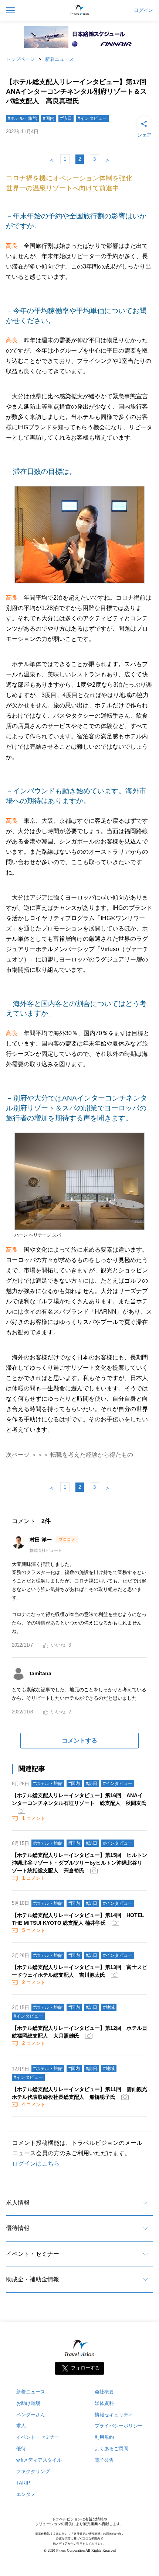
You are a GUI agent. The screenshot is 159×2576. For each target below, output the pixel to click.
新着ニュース (60, 59)
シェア (144, 135)
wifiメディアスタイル (39, 2460)
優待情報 (18, 2228)
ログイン (143, 10)
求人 (21, 2426)
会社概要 (104, 2392)
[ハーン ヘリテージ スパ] (79, 1230)
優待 (21, 2449)
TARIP (23, 2483)
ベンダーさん (31, 2415)
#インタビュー (92, 118)
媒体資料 (104, 2403)
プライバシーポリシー (119, 2426)
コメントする (79, 1741)
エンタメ (26, 2494)
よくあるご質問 (111, 2449)
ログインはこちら (36, 2164)
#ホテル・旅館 (22, 118)
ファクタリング (33, 2471)
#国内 (49, 118)
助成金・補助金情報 (33, 2279)
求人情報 (18, 2203)
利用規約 (104, 2437)
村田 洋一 (41, 1540)
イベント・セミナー (33, 2254)
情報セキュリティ (114, 2415)
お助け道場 (28, 2403)
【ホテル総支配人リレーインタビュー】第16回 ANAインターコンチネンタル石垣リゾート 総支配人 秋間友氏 (79, 1799)
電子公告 (104, 2460)
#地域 (109, 2007)
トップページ (20, 59)
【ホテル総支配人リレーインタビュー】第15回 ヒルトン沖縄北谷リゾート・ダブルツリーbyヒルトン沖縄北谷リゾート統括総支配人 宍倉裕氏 (79, 1863)
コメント (34, 1818)
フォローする (85, 2368)
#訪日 (66, 118)
